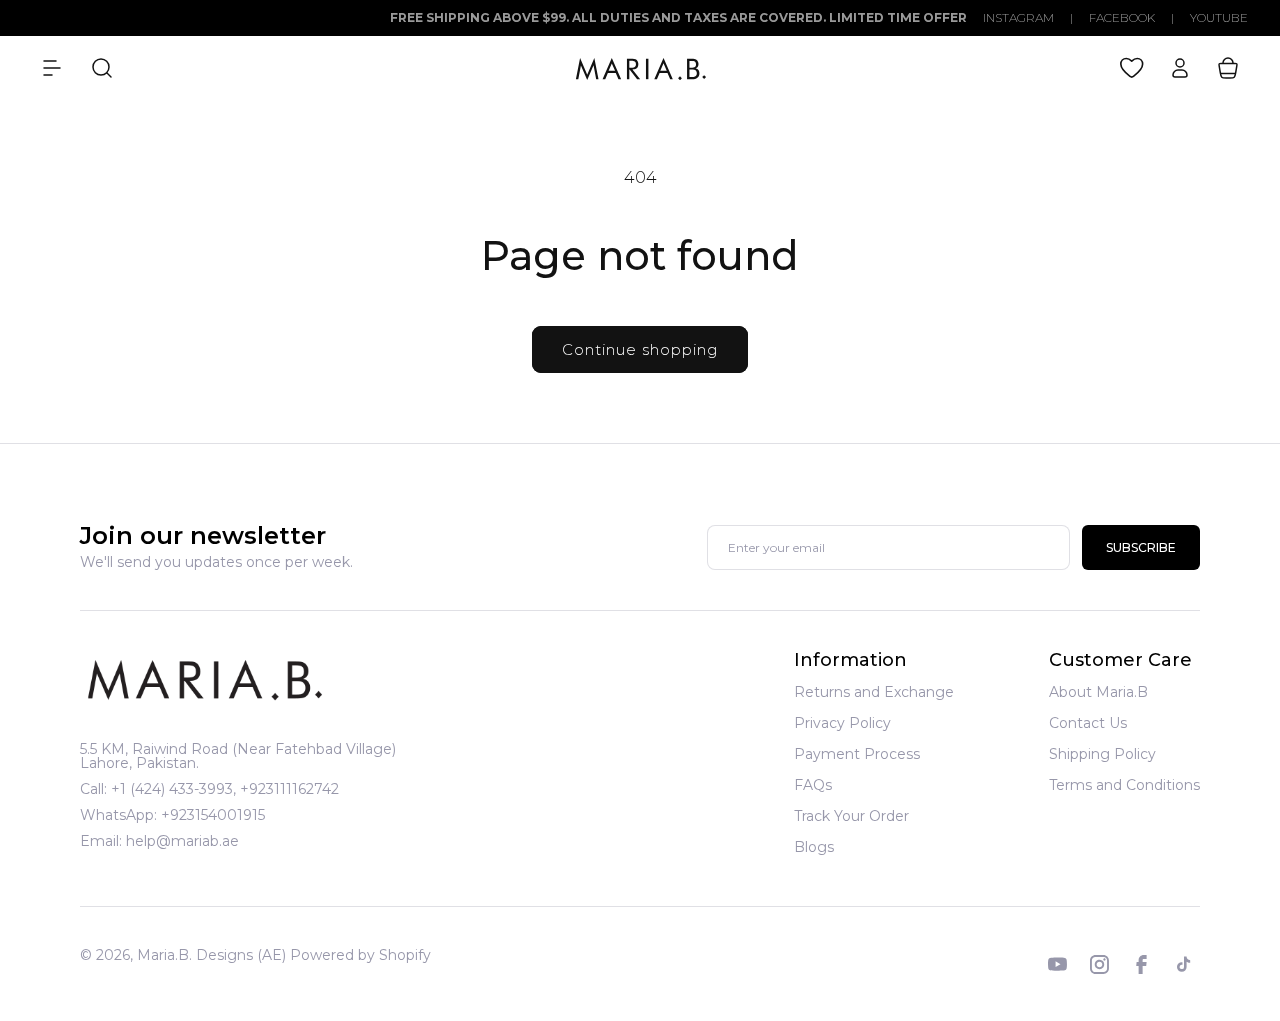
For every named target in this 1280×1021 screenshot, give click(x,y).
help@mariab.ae (182, 841)
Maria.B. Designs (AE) (211, 955)
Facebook (1122, 18)
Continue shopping (640, 349)
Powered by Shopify (360, 955)
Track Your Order (851, 816)
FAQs (813, 785)
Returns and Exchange (874, 693)
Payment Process (857, 754)
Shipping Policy (1102, 754)
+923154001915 (213, 815)
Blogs (814, 847)
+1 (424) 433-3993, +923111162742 (225, 789)
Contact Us (1088, 723)
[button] (52, 68)
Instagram (1018, 18)
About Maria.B (1098, 693)
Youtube (1219, 18)
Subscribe (1141, 547)
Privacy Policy (842, 723)
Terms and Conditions (1124, 785)
